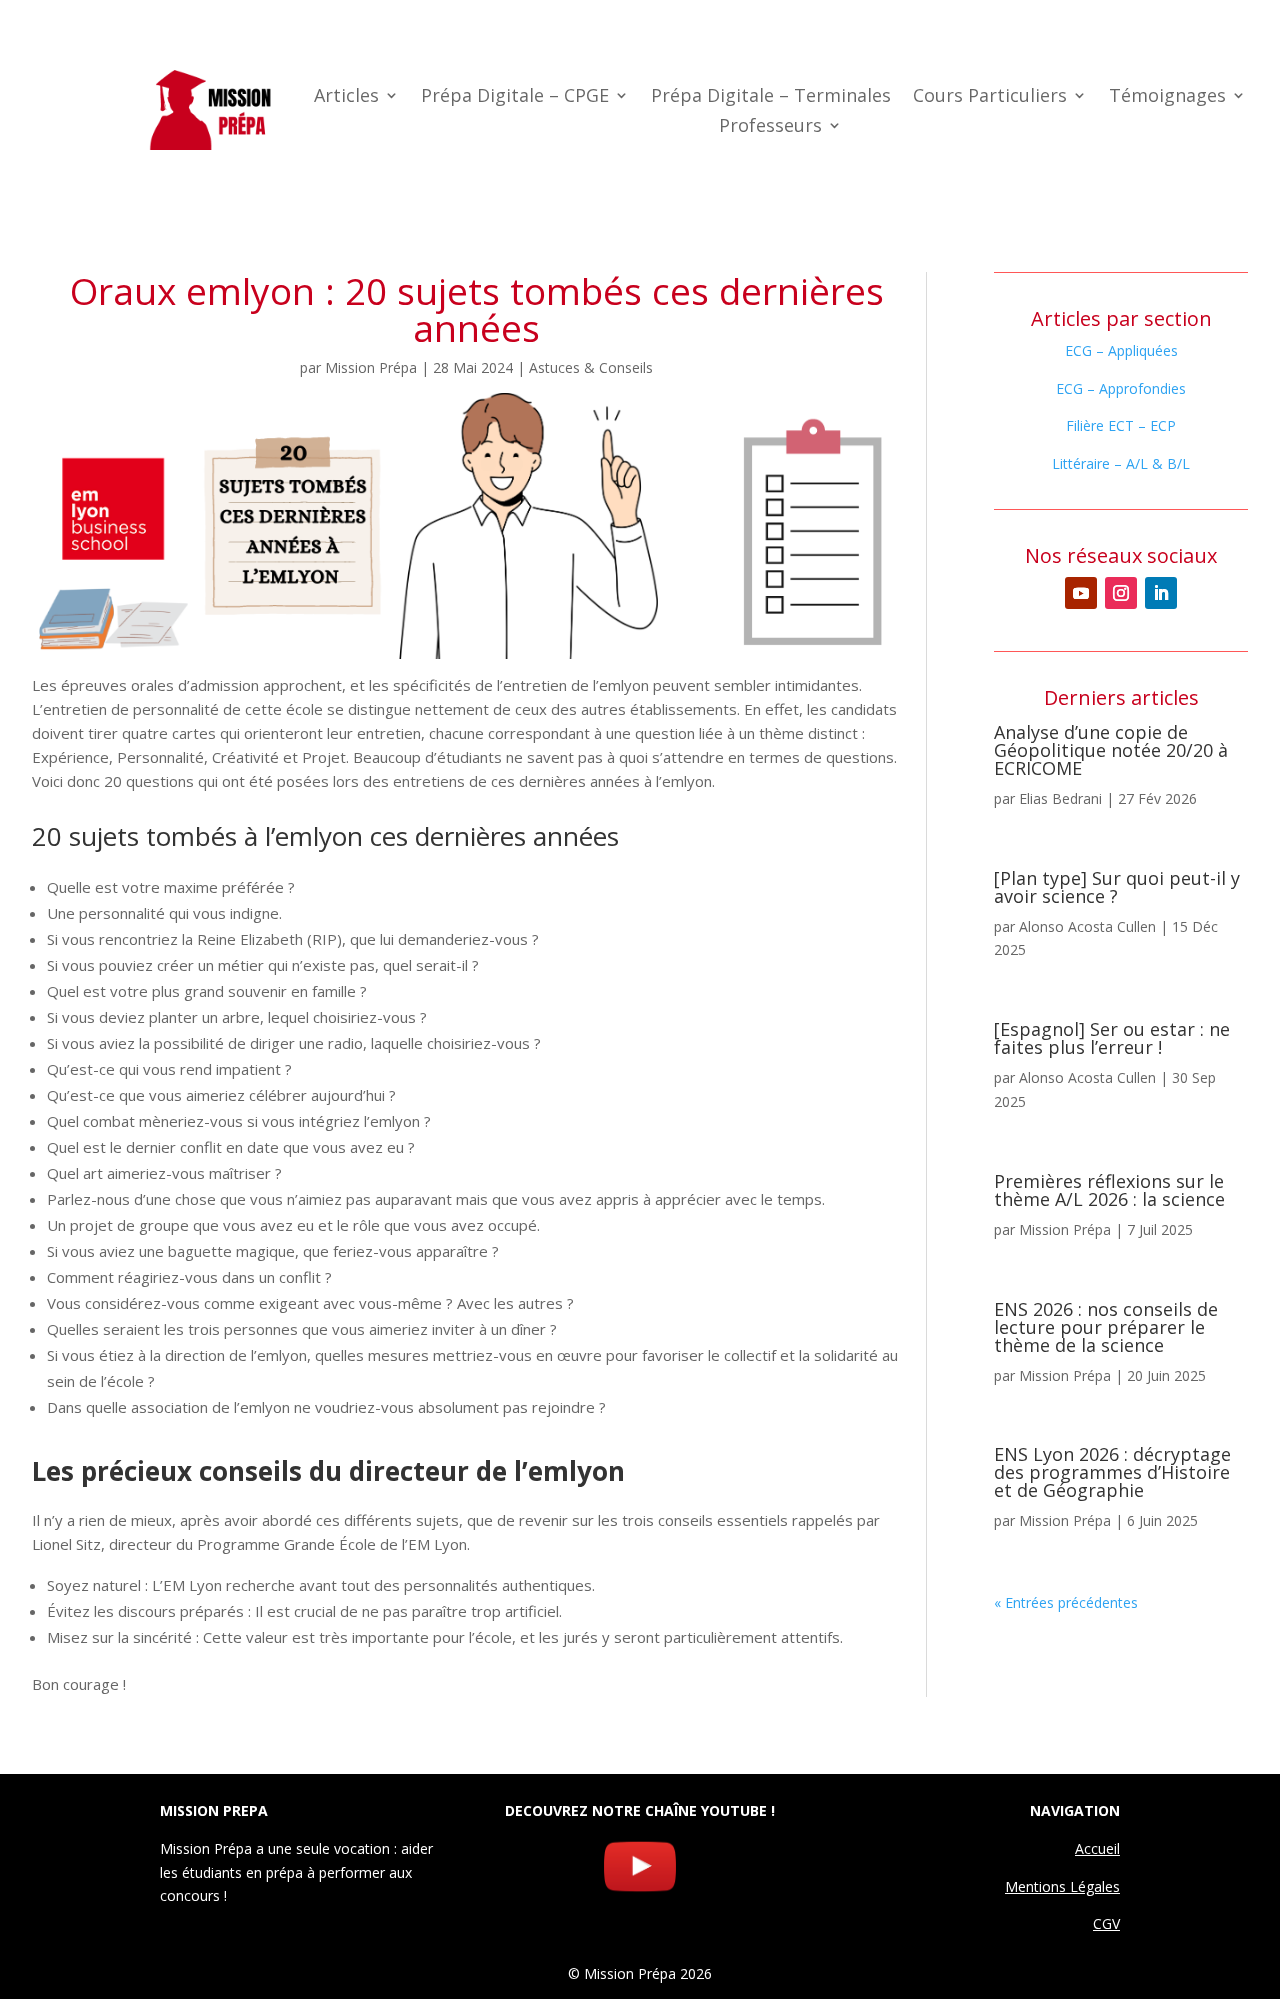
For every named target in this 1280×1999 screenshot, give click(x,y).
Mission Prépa (371, 367)
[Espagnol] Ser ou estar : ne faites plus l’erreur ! (1112, 1038)
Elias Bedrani (1060, 798)
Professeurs (770, 127)
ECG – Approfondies (1121, 388)
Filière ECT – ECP (1121, 425)
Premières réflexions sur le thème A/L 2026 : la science (1109, 1190)
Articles (346, 97)
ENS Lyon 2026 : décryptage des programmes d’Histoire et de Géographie (1112, 1472)
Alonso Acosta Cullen (1087, 926)
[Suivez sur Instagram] (1121, 593)
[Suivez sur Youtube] (1081, 593)
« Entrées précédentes (1066, 1602)
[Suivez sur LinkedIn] (1161, 593)
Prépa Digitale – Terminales (771, 97)
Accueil (1097, 1848)
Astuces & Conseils (591, 367)
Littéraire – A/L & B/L (1121, 463)
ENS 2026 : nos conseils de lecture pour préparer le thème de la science (1106, 1327)
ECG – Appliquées (1121, 350)
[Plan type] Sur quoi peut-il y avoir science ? (1117, 887)
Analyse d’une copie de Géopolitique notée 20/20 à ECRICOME (1111, 750)
